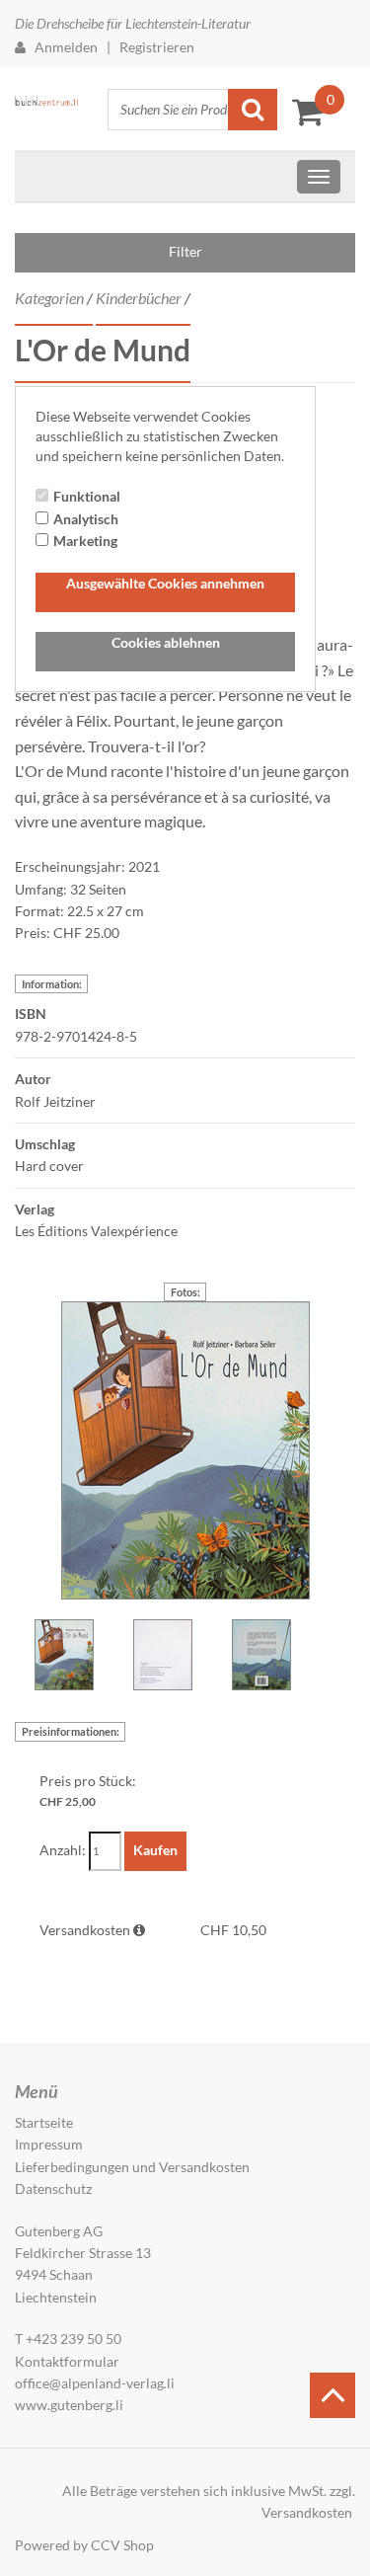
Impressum (49, 2144)
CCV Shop (122, 2545)
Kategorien (49, 298)
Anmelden (62, 47)
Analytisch (86, 519)
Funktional (87, 496)
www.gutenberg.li (69, 2405)
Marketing (85, 541)
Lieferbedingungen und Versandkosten (132, 2167)
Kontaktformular (67, 2361)
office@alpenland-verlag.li (95, 2383)
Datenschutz (53, 2188)
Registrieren (157, 47)
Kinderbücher (139, 298)
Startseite (44, 2122)
